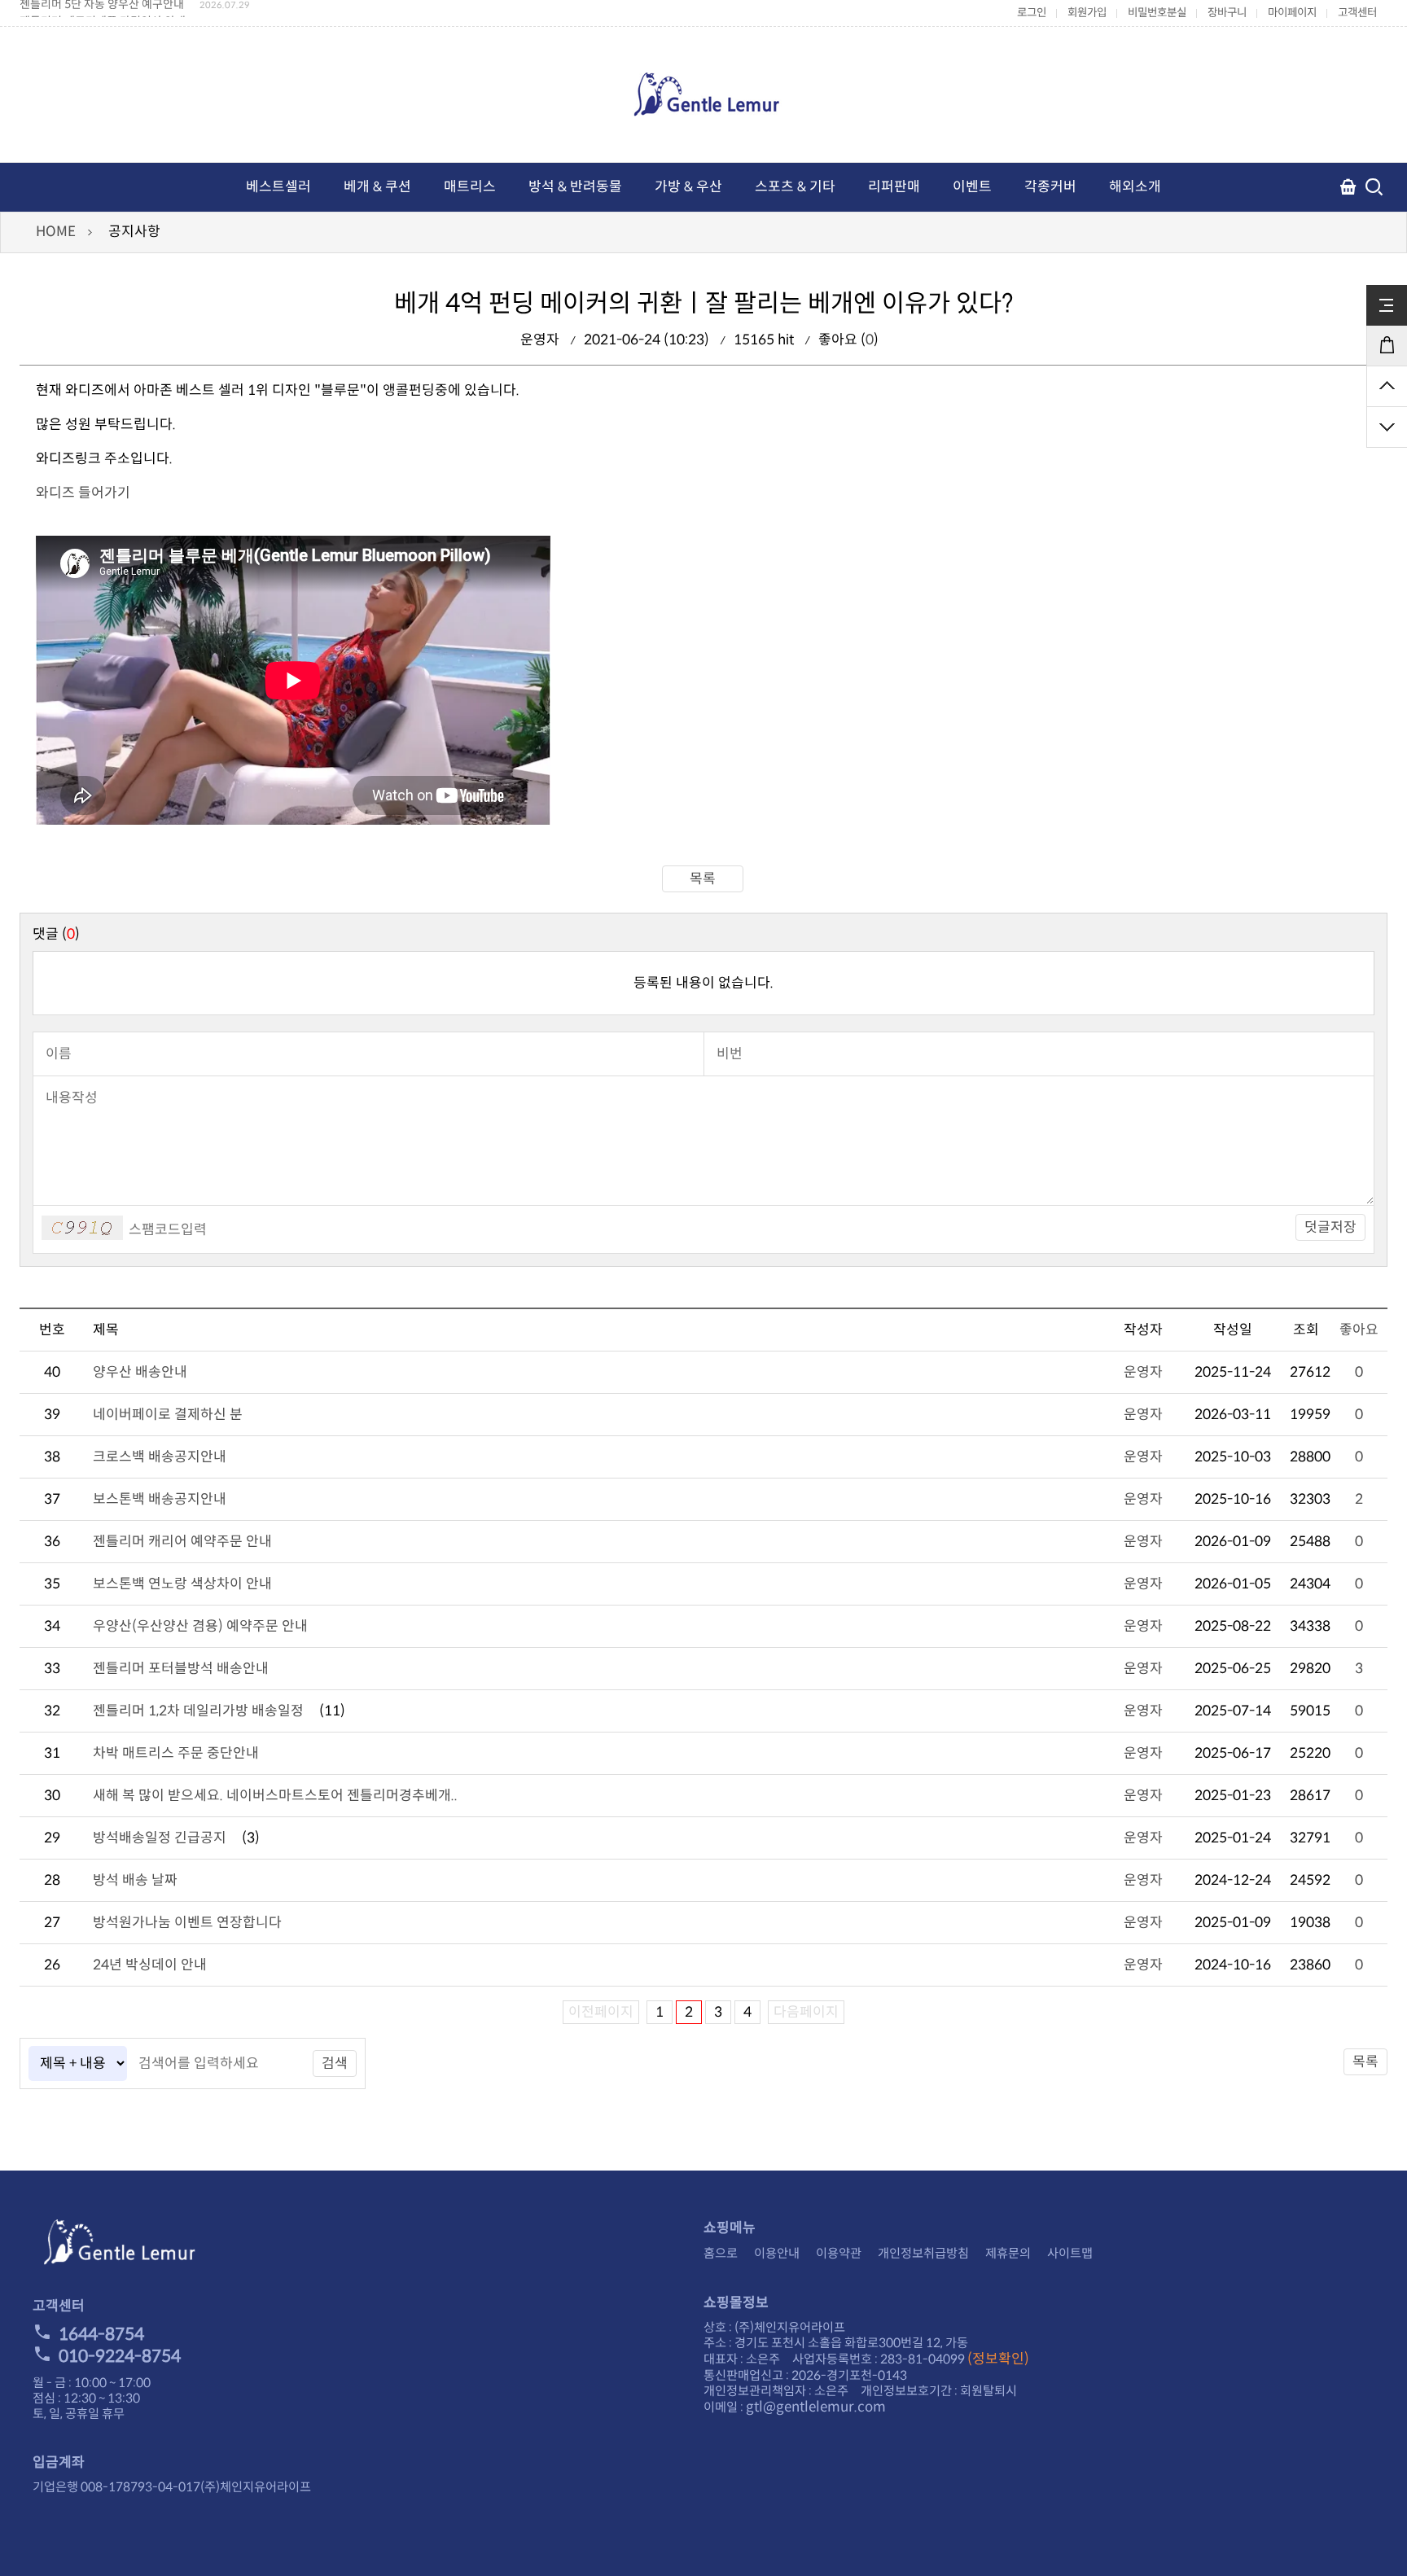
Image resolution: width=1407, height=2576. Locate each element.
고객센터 (1357, 13)
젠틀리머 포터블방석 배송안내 (181, 1669)
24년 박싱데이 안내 (150, 1965)
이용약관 (839, 2253)
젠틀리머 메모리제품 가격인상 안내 (103, 9)
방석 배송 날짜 (135, 1880)
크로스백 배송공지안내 (160, 1457)
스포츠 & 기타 (795, 187)
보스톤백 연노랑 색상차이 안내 (182, 1584)
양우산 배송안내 (140, 1372)
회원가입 (1087, 13)
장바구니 (1227, 13)
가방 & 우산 (688, 187)
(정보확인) (998, 2359)
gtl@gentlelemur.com (816, 2407)
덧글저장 (1330, 1227)
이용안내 (777, 2253)
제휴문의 (1008, 2253)
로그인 (1032, 13)
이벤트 (972, 187)
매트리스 (470, 187)
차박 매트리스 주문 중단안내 (176, 1753)
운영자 (1143, 1372)
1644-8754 (101, 2334)
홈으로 (721, 2253)
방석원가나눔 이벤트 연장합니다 (187, 1923)
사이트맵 (1070, 2253)
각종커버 (1050, 187)
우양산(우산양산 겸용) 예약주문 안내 (200, 1626)
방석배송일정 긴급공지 (160, 1838)
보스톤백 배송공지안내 (160, 1499)
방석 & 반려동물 (575, 187)
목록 (703, 879)
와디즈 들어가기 (83, 493)
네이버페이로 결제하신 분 (168, 1415)
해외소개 (1135, 187)
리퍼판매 (894, 187)
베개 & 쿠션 (377, 187)
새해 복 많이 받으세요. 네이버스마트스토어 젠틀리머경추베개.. (275, 1796)
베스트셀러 (278, 187)
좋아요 (1359, 1330)
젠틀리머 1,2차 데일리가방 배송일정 (198, 1711)
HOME (56, 232)
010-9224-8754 (120, 2356)
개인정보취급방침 (923, 2253)
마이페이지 (1292, 13)
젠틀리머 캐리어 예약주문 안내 (182, 1542)
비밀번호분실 (1157, 13)
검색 (335, 2063)
